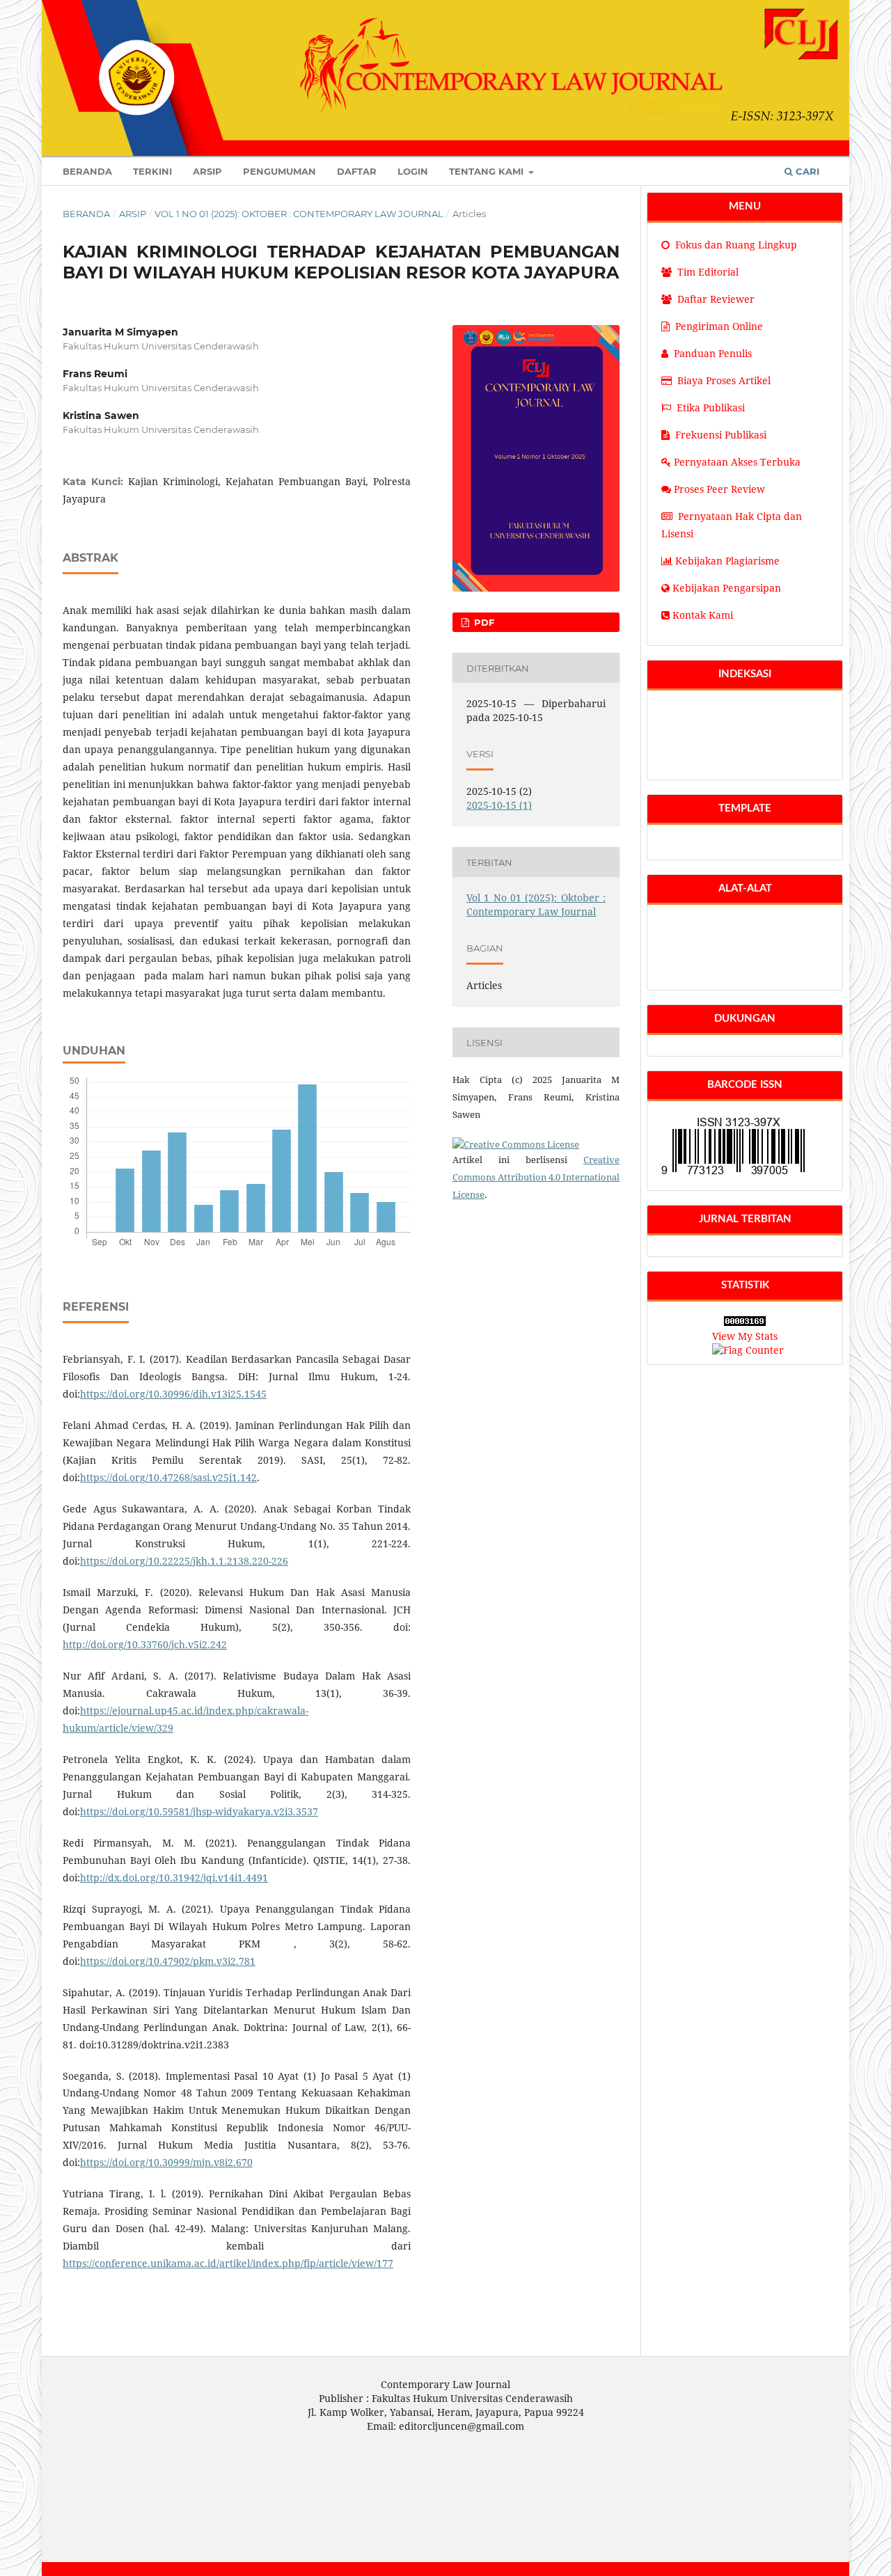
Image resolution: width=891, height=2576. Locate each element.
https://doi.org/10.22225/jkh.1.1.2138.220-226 (184, 1561)
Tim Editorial (707, 272)
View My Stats (745, 1336)
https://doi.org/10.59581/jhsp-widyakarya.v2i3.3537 (199, 1811)
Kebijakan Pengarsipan (727, 588)
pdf (483, 622)
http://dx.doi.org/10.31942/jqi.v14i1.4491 (174, 1878)
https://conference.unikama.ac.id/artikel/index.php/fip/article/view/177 (228, 2263)
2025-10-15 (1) (499, 805)
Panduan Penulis (713, 353)
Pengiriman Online (719, 326)
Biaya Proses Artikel (724, 380)
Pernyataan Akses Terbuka (737, 462)
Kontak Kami (703, 615)
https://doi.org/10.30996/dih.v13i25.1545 (173, 1394)
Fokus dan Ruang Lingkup (735, 245)
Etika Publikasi (711, 408)
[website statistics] (745, 1322)
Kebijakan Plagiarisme (727, 561)
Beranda (87, 171)
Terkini (152, 171)
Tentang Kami (488, 171)
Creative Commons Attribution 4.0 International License (536, 1177)
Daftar (357, 171)
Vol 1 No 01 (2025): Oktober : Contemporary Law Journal (299, 214)
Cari (806, 171)
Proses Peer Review (719, 489)
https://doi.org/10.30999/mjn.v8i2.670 (166, 2162)
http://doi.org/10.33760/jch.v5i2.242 (145, 1644)
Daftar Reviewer (715, 299)
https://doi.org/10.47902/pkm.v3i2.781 (168, 1961)
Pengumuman (279, 171)
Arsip (207, 171)
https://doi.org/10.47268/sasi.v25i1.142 (168, 1477)
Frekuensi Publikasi (721, 435)
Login (413, 171)
